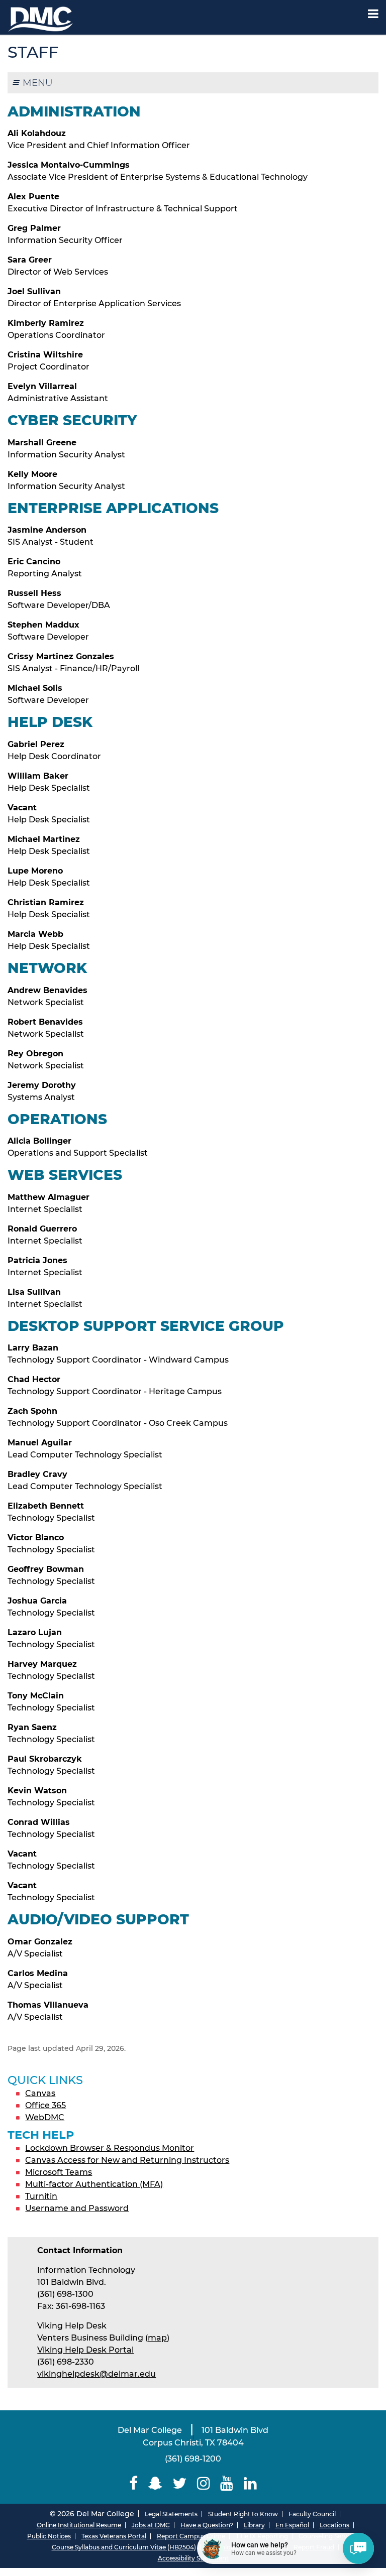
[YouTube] (227, 2483)
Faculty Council (312, 2514)
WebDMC (45, 2117)
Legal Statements (171, 2514)
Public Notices (49, 2536)
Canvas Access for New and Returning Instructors (127, 2160)
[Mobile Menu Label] (373, 14)
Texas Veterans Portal (114, 2536)
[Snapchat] (155, 2483)
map (157, 2338)
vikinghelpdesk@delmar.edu (96, 2374)
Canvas (40, 2093)
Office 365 (45, 2105)
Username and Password (77, 2208)
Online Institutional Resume (79, 2525)
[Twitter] (180, 2483)
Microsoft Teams (59, 2172)
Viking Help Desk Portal (85, 2350)
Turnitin (41, 2196)
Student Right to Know (243, 2514)
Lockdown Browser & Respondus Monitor (110, 2148)
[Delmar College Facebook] (134, 2483)
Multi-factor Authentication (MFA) (94, 2184)
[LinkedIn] (251, 2483)
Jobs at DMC (151, 2525)
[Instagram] (204, 2483)
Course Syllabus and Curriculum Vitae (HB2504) (124, 2547)
